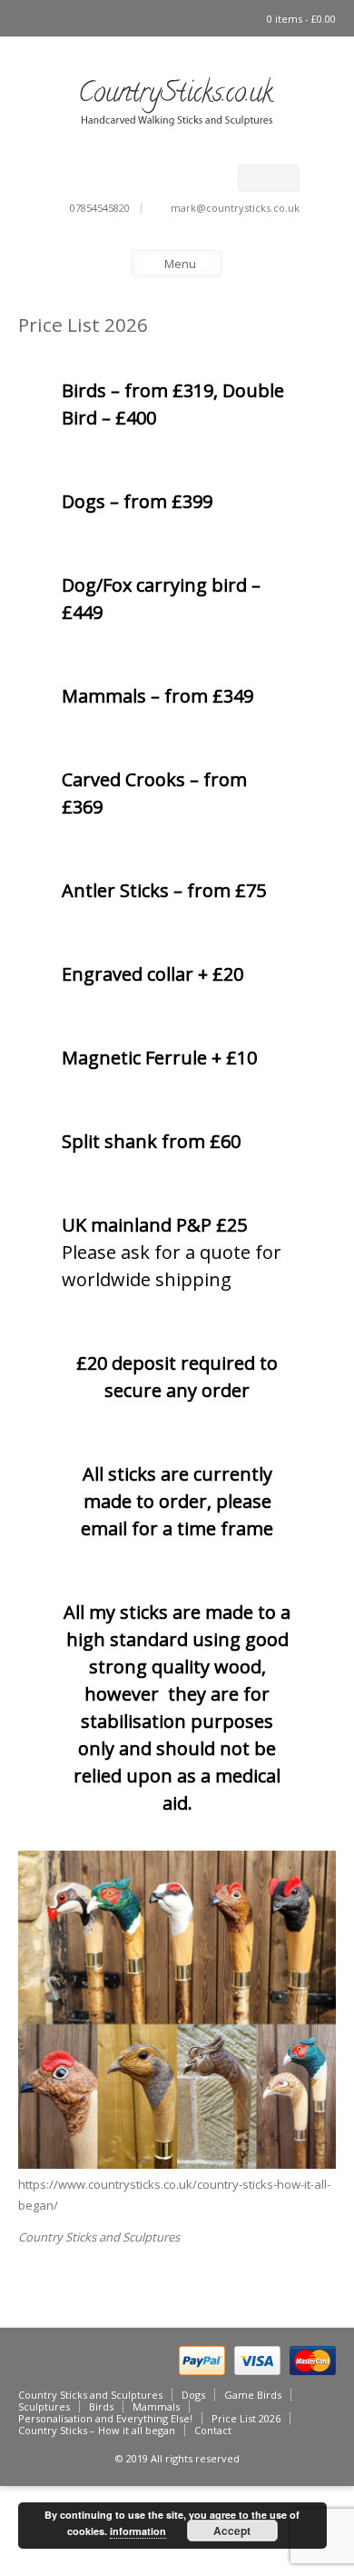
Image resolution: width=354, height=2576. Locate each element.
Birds (101, 2406)
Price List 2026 (246, 2418)
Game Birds (253, 2395)
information (138, 2531)
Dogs (193, 2395)
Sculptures (44, 2406)
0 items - (301, 19)
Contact (213, 2430)
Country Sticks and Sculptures (99, 2237)
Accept (232, 2531)
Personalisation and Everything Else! (105, 2418)
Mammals (156, 2406)
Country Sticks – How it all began (97, 2430)
